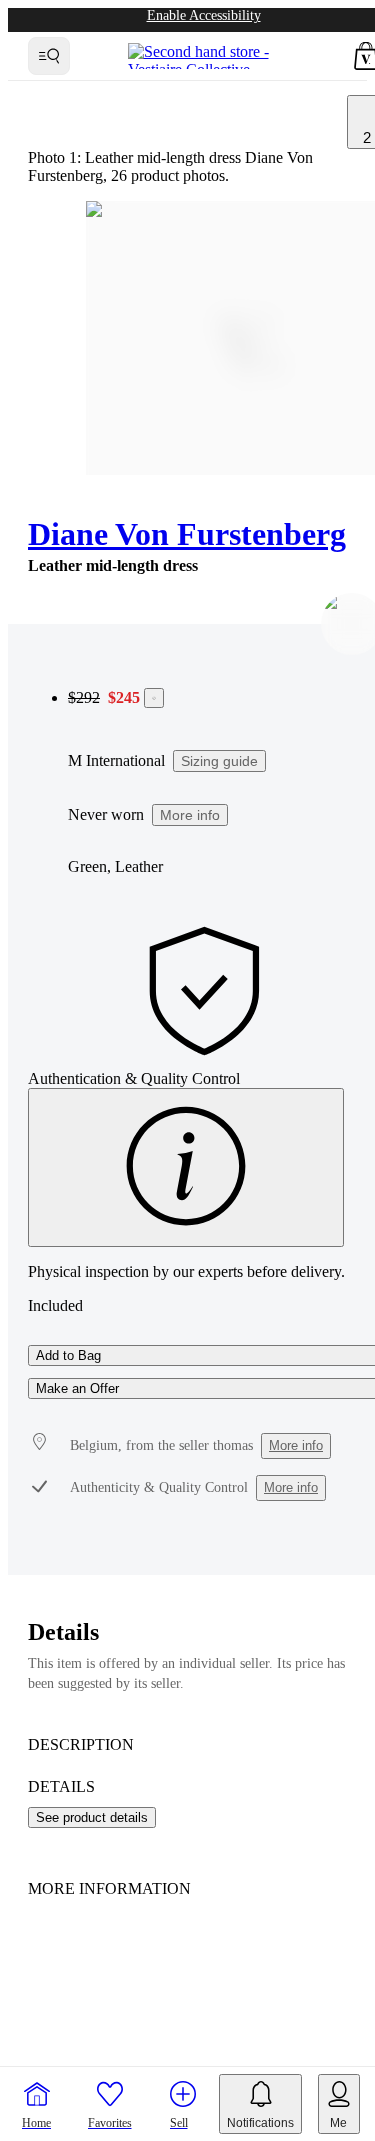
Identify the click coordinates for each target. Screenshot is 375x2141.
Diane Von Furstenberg (187, 534)
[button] (110, 2104)
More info (190, 815)
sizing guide (219, 761)
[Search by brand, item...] (49, 56)
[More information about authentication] (186, 1167)
